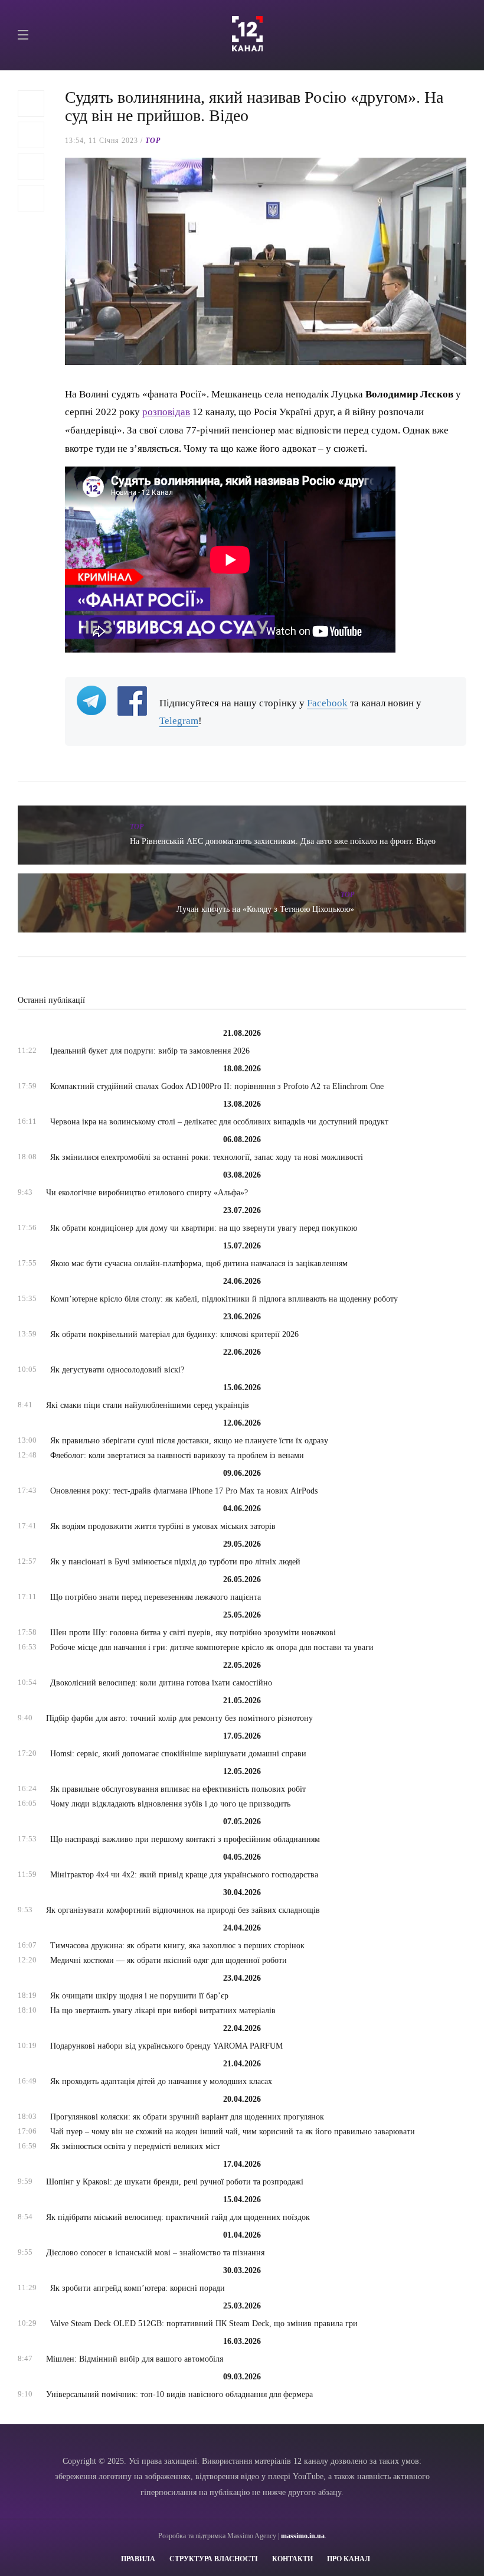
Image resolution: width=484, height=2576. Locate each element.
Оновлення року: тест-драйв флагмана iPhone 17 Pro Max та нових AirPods (184, 1491)
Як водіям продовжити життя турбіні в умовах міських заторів (163, 1526)
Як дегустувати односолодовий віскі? (117, 1370)
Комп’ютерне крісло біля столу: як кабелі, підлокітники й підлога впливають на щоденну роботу (224, 1299)
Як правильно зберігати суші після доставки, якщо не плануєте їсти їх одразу (189, 1441)
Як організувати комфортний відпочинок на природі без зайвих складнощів (183, 1910)
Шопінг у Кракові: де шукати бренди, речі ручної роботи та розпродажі (175, 2182)
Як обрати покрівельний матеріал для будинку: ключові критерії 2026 (174, 1334)
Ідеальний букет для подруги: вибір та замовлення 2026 (150, 1051)
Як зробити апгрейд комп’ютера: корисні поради (138, 2288)
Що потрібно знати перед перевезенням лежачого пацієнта (156, 1597)
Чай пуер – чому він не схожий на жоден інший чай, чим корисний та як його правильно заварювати (233, 2132)
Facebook (327, 703)
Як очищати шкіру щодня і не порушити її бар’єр (139, 1996)
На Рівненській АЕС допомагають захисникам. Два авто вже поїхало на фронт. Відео (283, 841)
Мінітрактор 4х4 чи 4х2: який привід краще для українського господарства (184, 1875)
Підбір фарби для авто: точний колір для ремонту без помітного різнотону (179, 1718)
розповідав (166, 412)
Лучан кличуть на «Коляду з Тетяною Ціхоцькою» (265, 909)
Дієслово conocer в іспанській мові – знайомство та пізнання (155, 2253)
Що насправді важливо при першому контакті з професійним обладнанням (185, 1839)
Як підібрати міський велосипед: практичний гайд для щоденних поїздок (178, 2217)
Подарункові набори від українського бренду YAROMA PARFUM (166, 2046)
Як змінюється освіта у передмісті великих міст (135, 2146)
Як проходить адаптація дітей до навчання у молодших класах (161, 2081)
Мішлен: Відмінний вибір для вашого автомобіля (135, 2359)
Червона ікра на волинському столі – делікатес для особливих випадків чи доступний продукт (219, 1122)
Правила (138, 2559)
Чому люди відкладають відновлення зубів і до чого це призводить (170, 1804)
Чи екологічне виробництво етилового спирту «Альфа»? (147, 1193)
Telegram (179, 721)
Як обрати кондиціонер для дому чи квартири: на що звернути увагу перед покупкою (204, 1228)
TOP (153, 141)
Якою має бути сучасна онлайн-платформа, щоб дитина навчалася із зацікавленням (199, 1263)
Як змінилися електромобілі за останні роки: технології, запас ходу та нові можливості (207, 1157)
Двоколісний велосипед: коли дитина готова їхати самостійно (161, 1683)
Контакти (292, 2559)
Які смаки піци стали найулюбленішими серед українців (148, 1405)
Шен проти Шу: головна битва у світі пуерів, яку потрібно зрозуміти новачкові (193, 1633)
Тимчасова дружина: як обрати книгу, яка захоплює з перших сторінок (177, 1946)
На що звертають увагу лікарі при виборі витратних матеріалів (163, 2011)
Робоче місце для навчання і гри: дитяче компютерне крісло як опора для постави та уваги (212, 1647)
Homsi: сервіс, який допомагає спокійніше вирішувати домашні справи (178, 1754)
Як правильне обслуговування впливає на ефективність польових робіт (178, 1789)
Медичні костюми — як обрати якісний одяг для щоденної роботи (169, 1960)
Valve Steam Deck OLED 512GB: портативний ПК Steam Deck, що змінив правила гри (204, 2324)
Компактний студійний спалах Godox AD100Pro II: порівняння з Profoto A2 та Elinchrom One (217, 1086)
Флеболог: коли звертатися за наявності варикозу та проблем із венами (177, 1455)
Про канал (349, 2559)
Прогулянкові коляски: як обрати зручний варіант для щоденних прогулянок (187, 2117)
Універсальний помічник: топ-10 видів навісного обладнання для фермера (179, 2394)
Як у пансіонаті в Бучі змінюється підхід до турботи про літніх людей (175, 1562)
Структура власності (214, 2559)
